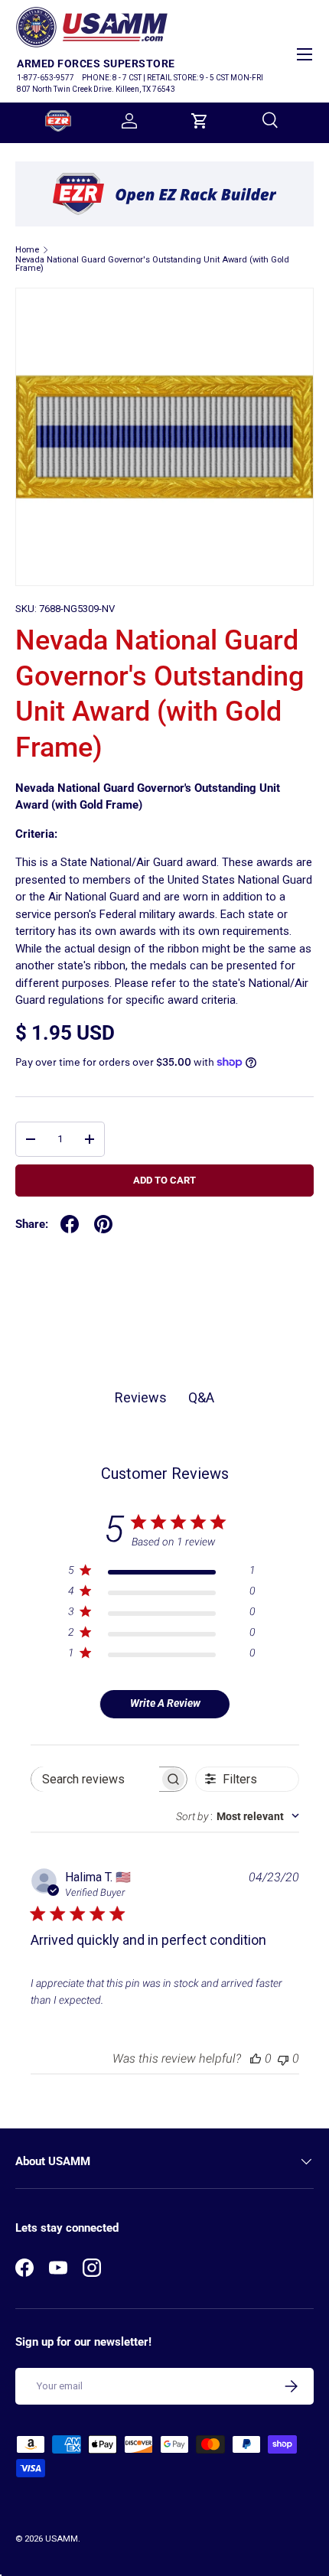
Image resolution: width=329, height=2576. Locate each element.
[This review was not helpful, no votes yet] (283, 2058)
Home (27, 250)
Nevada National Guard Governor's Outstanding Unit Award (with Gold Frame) (152, 264)
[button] (200, 121)
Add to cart (164, 1180)
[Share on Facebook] (70, 1224)
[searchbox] (95, 1779)
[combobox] (238, 1816)
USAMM (62, 2539)
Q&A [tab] (201, 1397)
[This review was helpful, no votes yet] (256, 2058)
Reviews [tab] (141, 1397)
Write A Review (165, 1703)
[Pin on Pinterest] (103, 1224)
